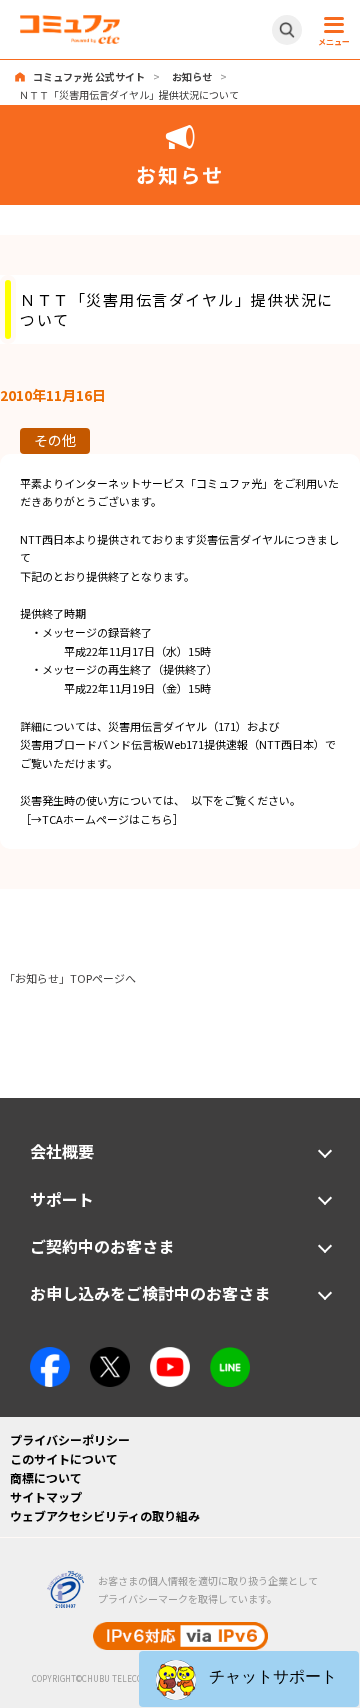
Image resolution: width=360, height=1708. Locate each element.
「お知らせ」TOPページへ (70, 978)
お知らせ (192, 76)
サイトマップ (46, 1496)
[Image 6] (230, 1356)
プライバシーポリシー (70, 1439)
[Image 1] (50, 1356)
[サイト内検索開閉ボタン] (287, 30)
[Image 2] (110, 1356)
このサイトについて (64, 1458)
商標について (46, 1477)
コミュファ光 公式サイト (89, 76)
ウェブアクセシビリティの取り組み (105, 1515)
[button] (249, 1679)
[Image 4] (170, 1356)
